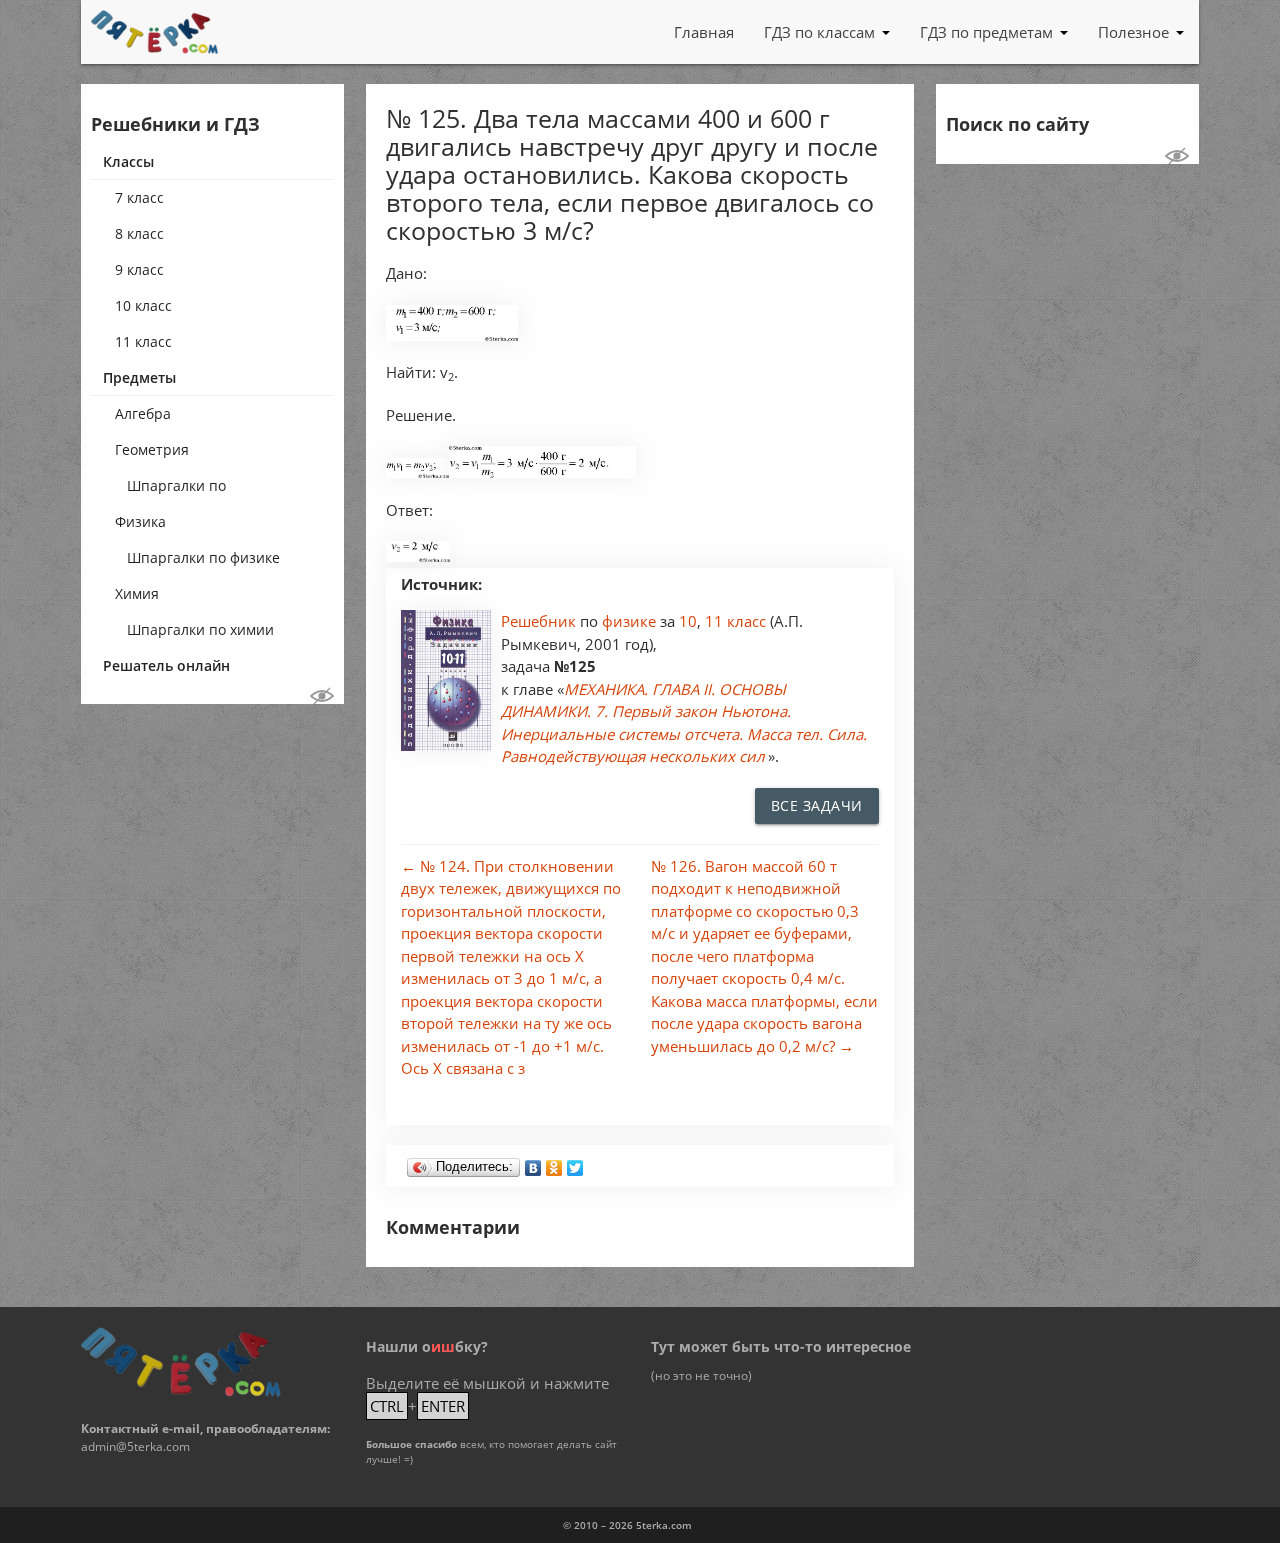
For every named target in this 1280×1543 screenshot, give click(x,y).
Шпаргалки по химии (200, 629)
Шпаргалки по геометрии (176, 490)
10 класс (143, 305)
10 (688, 621)
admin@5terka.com (135, 1446)
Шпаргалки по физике (203, 557)
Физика (140, 521)
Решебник (540, 621)
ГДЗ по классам (819, 32)
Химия (137, 593)
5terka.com (664, 1525)
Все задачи (817, 805)
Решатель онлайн (166, 665)
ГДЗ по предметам (986, 32)
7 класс (139, 197)
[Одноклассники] (554, 1163)
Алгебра (143, 413)
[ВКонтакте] (533, 1163)
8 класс (139, 233)
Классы (128, 161)
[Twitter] (575, 1163)
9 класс (139, 269)
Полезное (1133, 32)
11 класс (143, 341)
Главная (704, 32)
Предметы (139, 377)
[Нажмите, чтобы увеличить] (452, 335)
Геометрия (152, 449)
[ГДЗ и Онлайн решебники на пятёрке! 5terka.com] (154, 32)
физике (631, 621)
